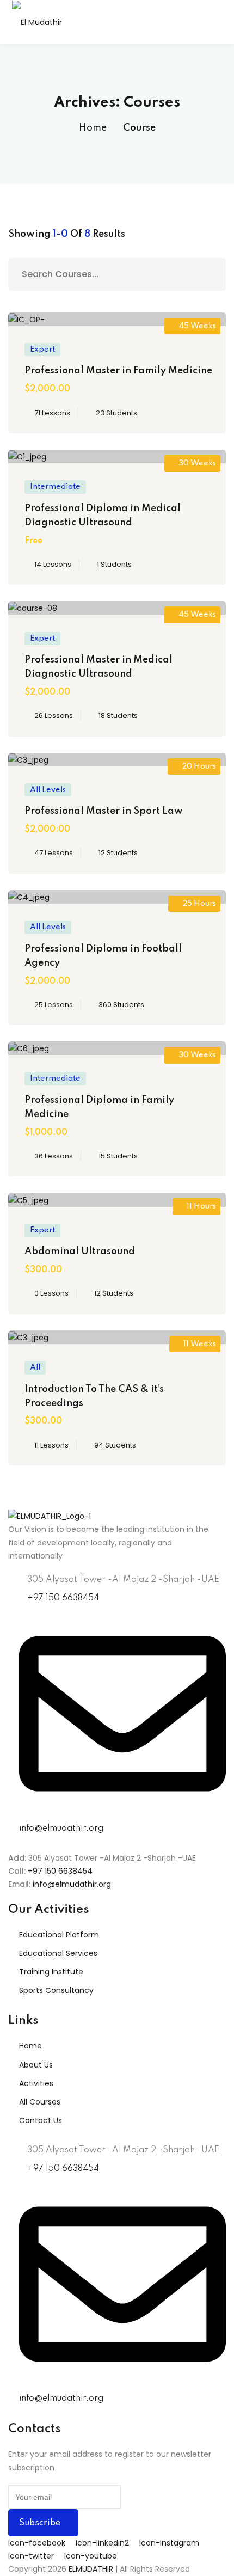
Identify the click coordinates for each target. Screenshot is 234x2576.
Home (93, 128)
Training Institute (51, 1972)
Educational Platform (59, 1935)
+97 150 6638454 (59, 1871)
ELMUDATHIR (92, 2569)
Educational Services (58, 1953)
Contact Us (41, 2120)
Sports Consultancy (56, 1990)
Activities (36, 2083)
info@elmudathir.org (71, 1884)
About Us (36, 2065)
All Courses (40, 2102)
